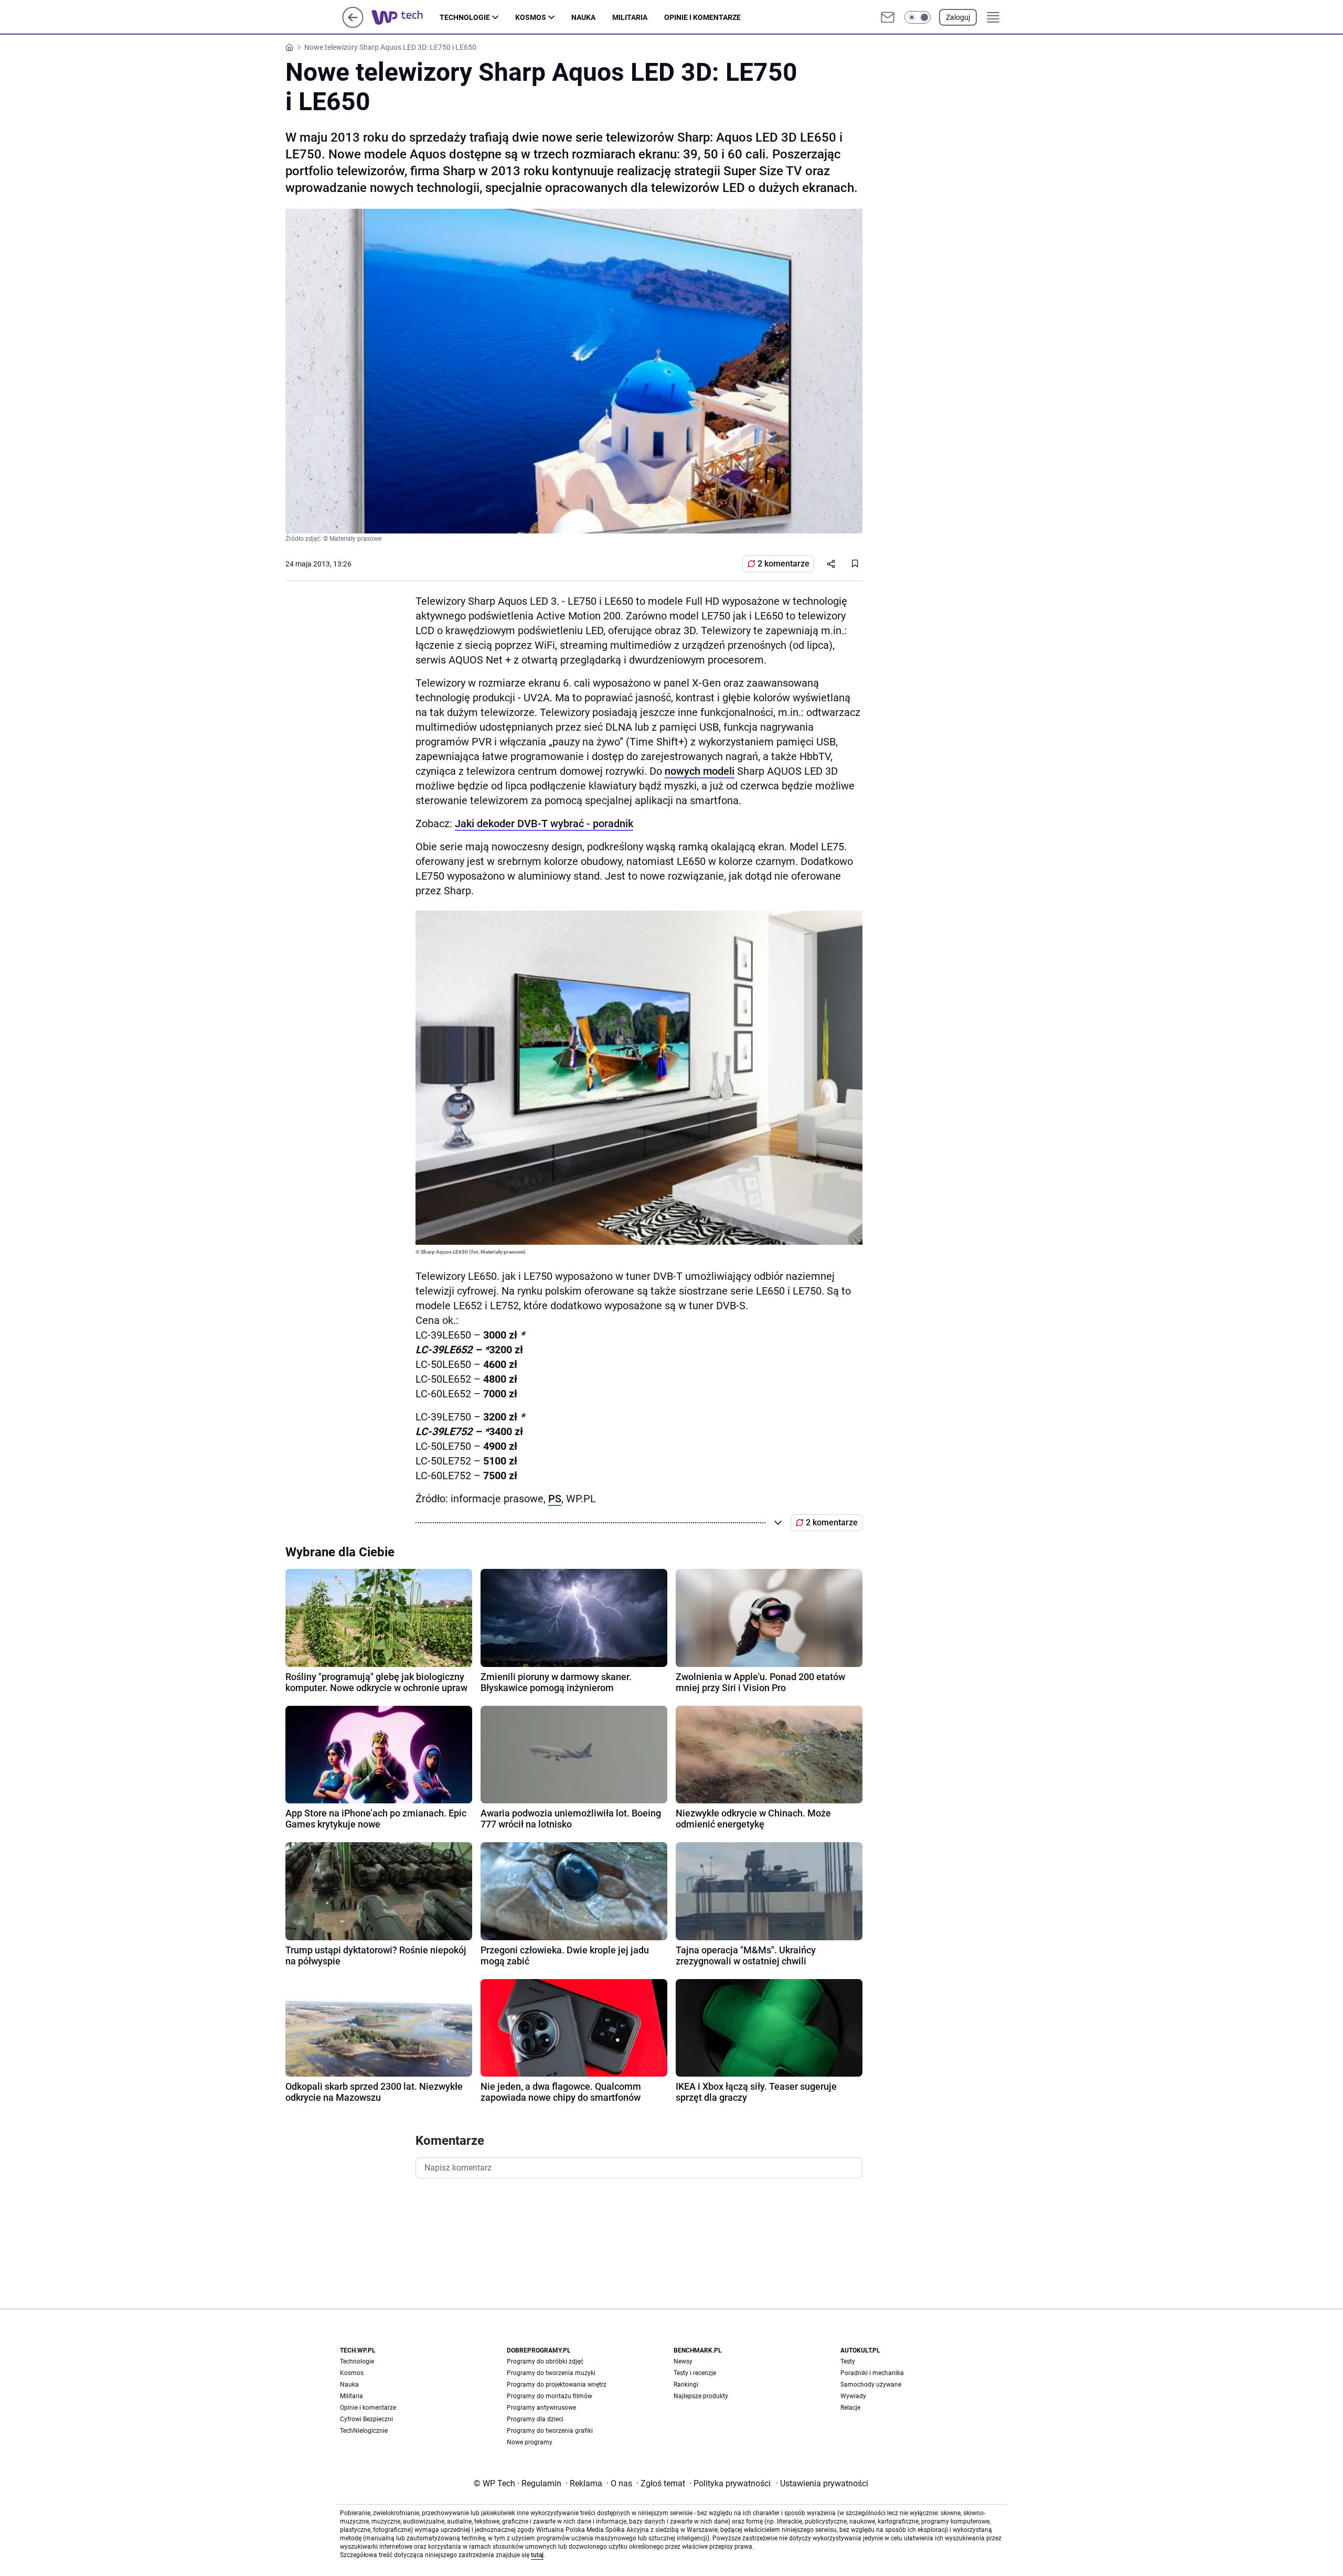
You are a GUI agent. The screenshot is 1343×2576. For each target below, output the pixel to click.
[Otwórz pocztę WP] (888, 17)
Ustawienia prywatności (822, 2483)
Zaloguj (958, 17)
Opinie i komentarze (702, 17)
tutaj (537, 2555)
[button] (918, 17)
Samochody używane (871, 2385)
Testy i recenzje (695, 2373)
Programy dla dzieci (535, 2419)
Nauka (583, 17)
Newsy (683, 2361)
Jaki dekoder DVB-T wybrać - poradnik (544, 824)
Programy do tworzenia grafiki (550, 2431)
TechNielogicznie (364, 2431)
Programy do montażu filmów (550, 2396)
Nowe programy (530, 2442)
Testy (848, 2361)
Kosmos (531, 17)
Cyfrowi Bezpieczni (366, 2419)
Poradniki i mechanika (872, 2373)
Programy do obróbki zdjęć (545, 2361)
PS (555, 1499)
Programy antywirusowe (541, 2408)
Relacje (850, 2408)
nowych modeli (700, 771)
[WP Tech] (406, 17)
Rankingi (686, 2385)
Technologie (465, 17)
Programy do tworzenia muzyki (551, 2373)
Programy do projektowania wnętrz (557, 2385)
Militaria (630, 17)
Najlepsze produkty (701, 2396)
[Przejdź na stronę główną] (353, 25)
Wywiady (853, 2396)
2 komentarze (784, 564)
